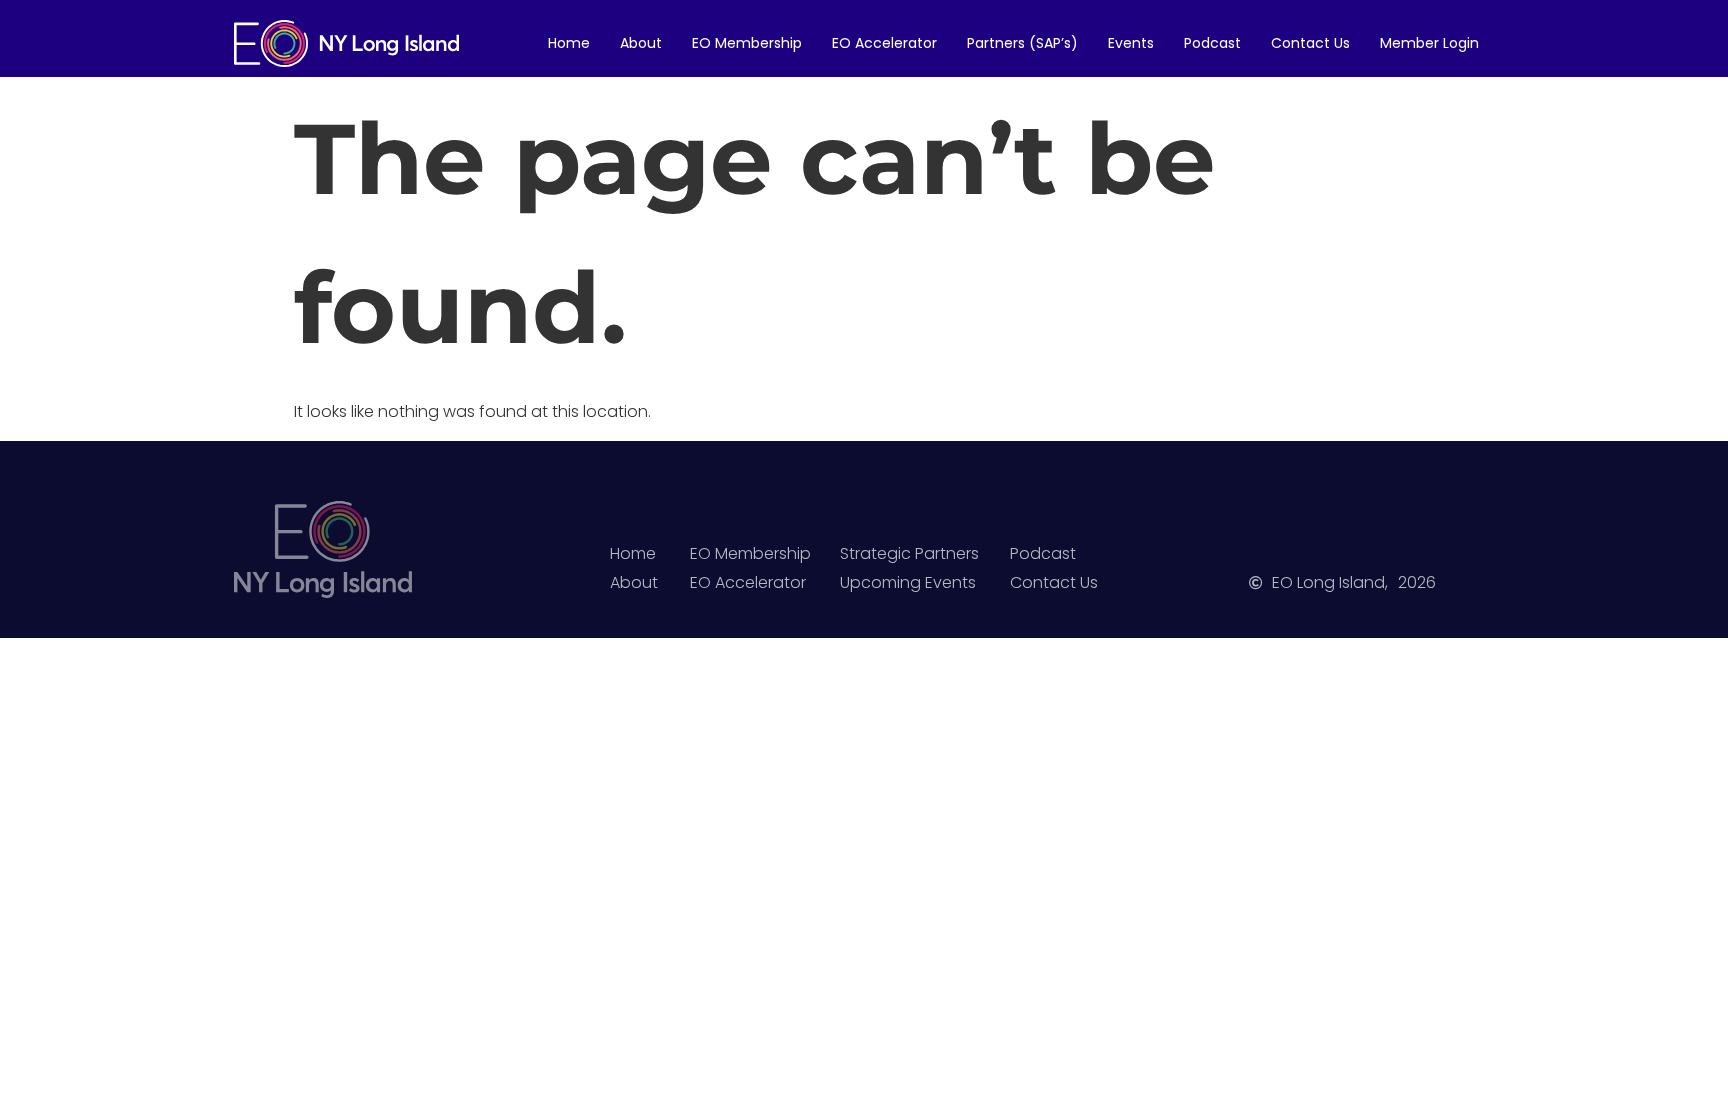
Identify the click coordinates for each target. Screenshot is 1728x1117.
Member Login (1429, 43)
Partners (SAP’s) (1022, 43)
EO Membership (747, 43)
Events (1131, 43)
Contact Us (1310, 43)
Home (569, 43)
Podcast (1212, 43)
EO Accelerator (884, 43)
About (641, 43)
